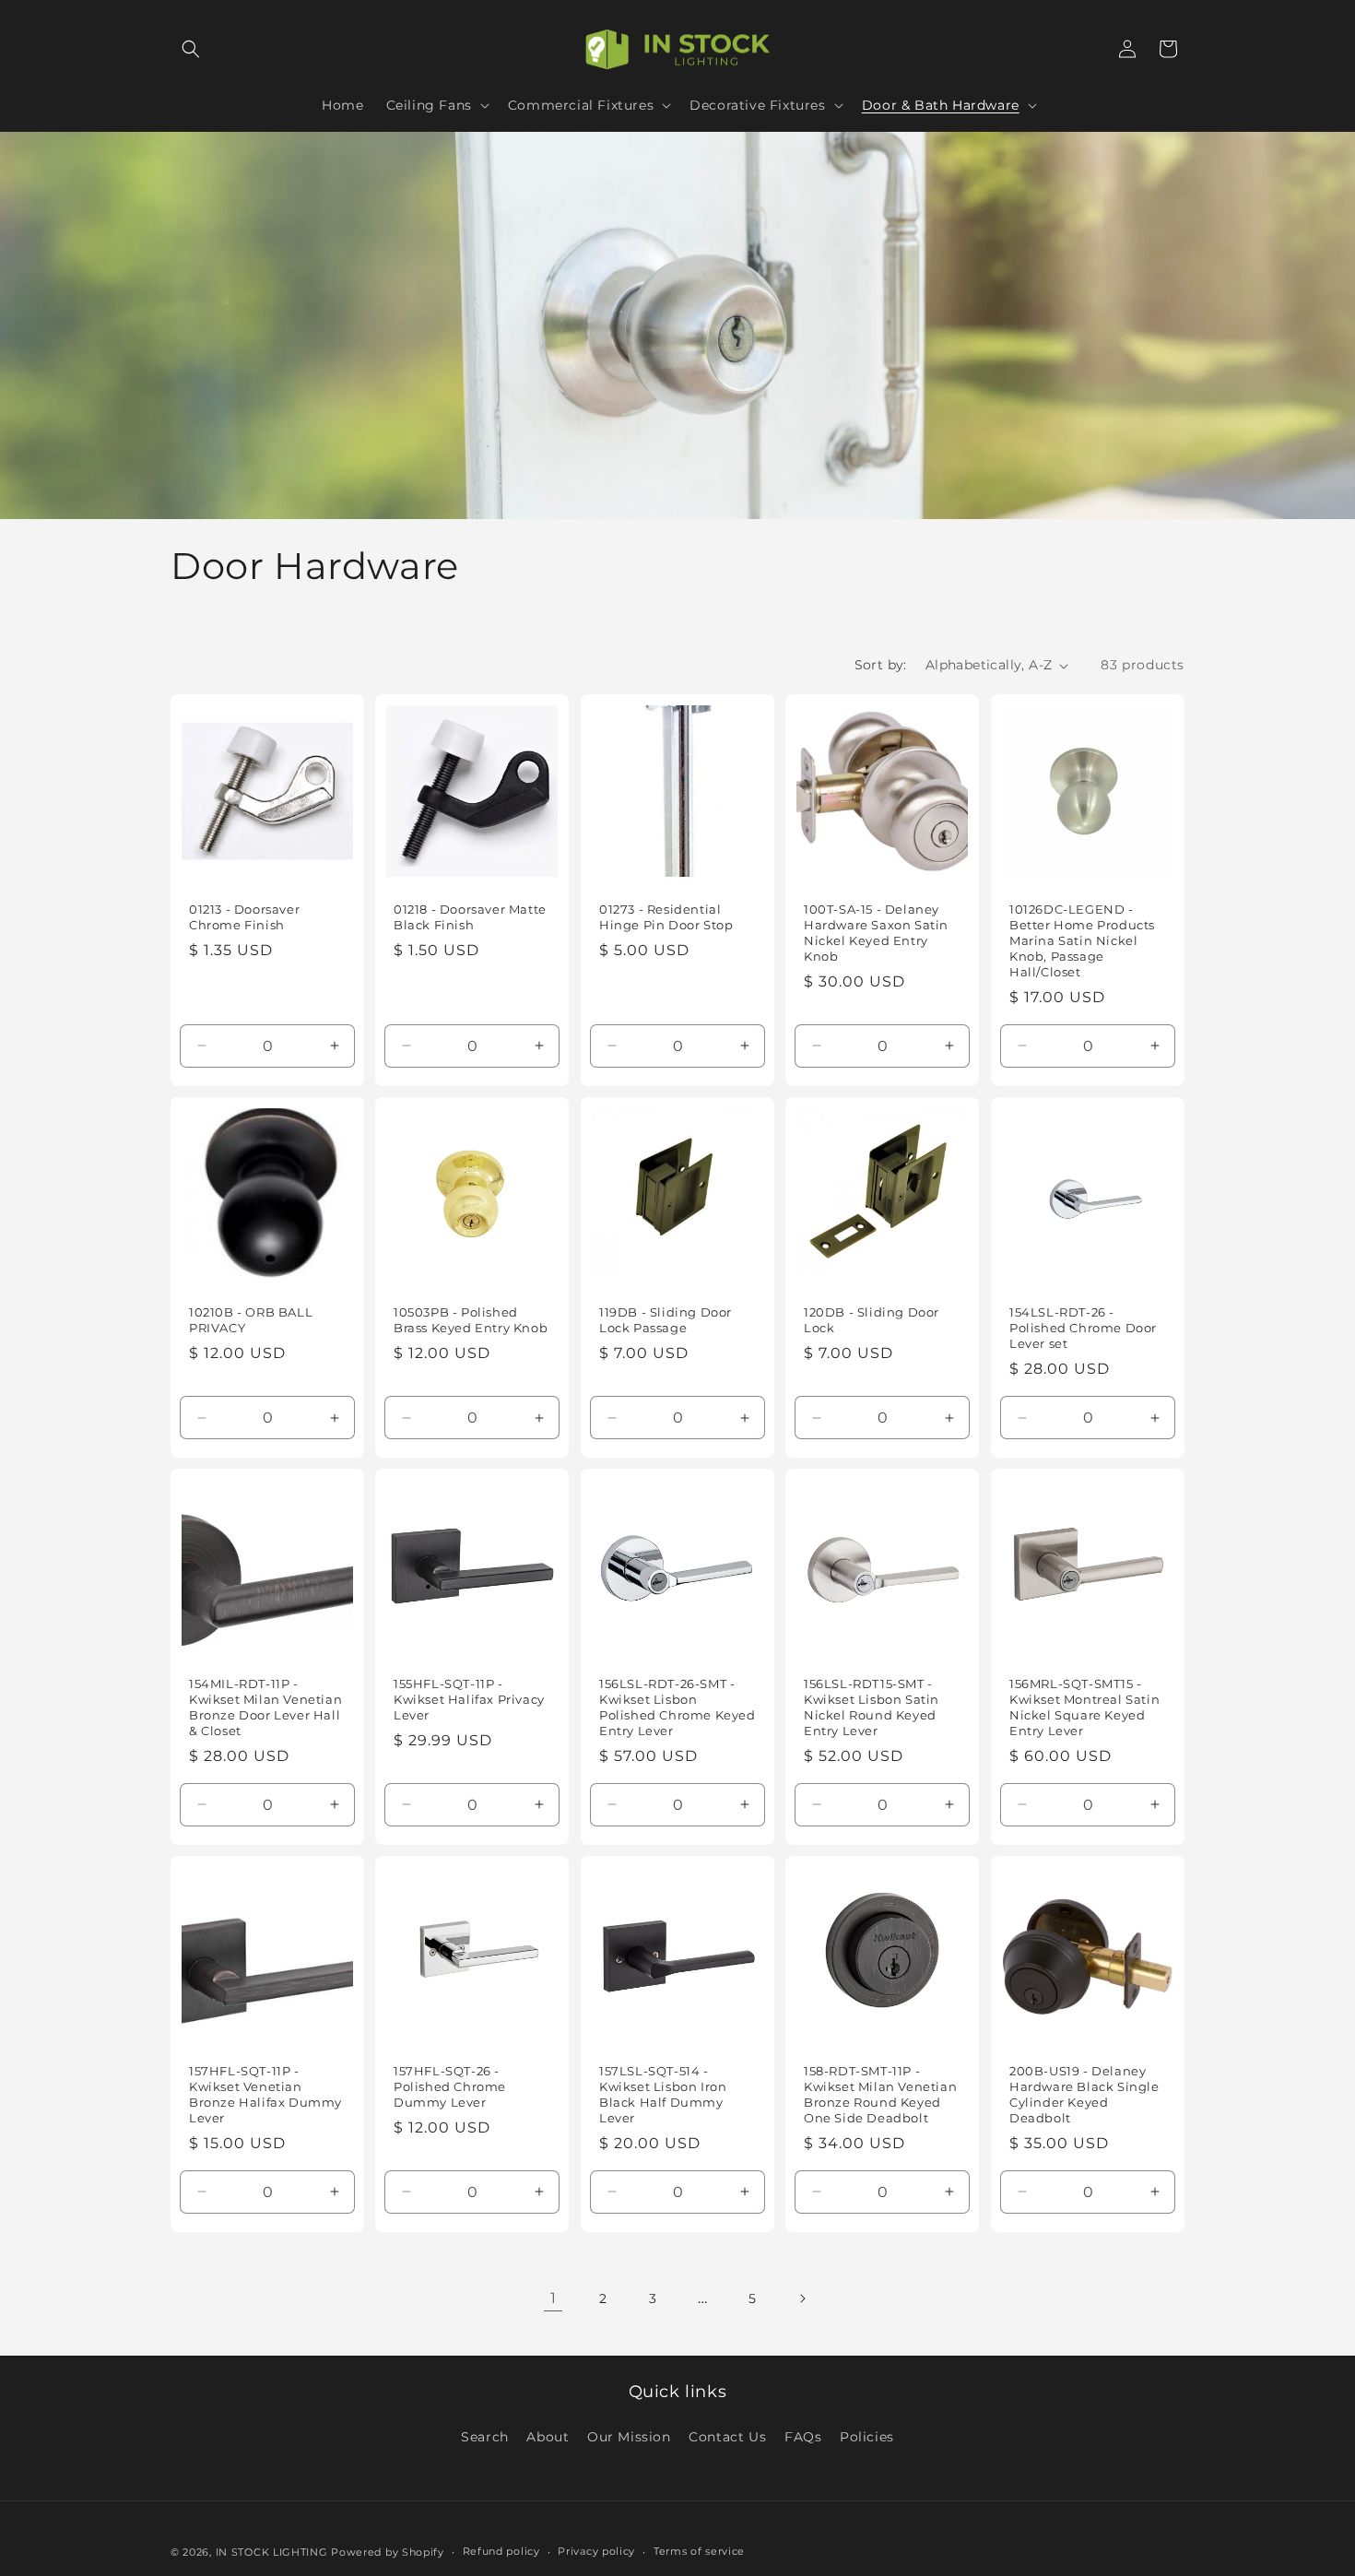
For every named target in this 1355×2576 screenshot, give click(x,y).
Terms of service (699, 2551)
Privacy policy (596, 2551)
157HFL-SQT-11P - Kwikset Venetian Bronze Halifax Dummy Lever (265, 2094)
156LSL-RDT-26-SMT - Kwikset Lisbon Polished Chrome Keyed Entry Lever (677, 1707)
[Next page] (802, 2298)
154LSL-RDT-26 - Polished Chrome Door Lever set (1083, 1328)
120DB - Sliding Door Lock (872, 1320)
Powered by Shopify (388, 2552)
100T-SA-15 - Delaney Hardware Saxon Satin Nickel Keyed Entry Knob (876, 934)
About (548, 2437)
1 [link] (554, 2298)
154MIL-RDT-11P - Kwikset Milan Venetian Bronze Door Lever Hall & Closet (265, 1707)
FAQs (803, 2437)
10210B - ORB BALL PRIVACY (251, 1320)
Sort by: (881, 665)
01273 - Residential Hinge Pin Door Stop (666, 918)
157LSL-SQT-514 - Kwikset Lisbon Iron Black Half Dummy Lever (663, 2094)
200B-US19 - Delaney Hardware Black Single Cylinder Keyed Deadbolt (1084, 2094)
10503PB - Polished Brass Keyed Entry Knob (471, 1320)
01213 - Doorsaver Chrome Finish (244, 918)
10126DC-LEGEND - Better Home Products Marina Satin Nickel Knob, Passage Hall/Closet (1082, 941)
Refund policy (501, 2551)
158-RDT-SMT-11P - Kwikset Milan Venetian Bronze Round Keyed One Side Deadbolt (880, 2094)
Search (485, 2437)
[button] (191, 49)
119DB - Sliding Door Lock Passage (666, 1320)
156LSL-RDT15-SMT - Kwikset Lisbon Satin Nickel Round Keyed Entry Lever (872, 1707)
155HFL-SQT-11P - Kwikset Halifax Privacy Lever (469, 1699)
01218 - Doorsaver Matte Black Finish (470, 918)
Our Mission (629, 2437)
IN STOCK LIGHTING (272, 2552)
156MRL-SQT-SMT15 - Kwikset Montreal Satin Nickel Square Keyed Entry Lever (1084, 1707)
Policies (867, 2437)
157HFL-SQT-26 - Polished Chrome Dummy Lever (450, 2086)
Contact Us (727, 2437)
